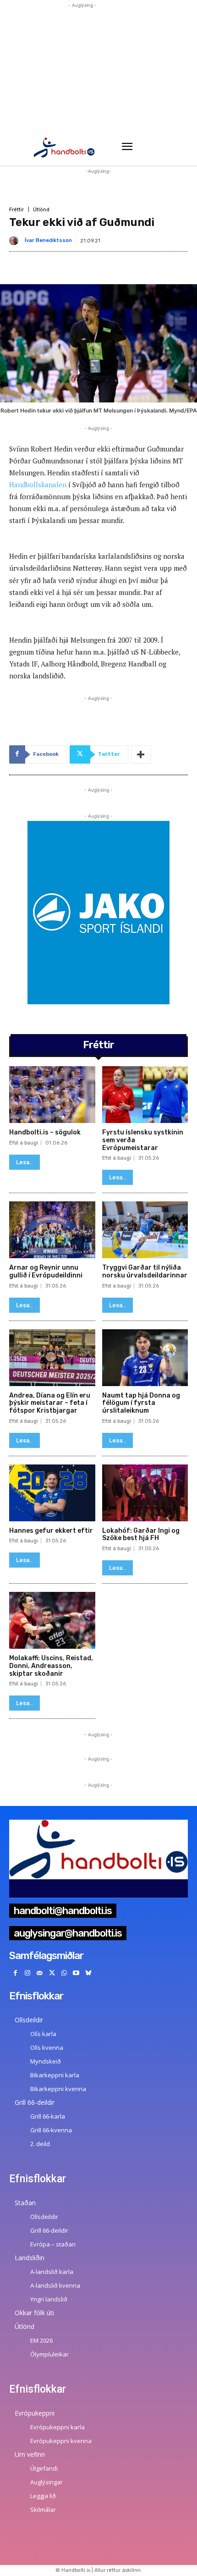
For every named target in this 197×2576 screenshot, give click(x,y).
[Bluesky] (89, 1973)
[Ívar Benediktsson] (16, 241)
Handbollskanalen (39, 484)
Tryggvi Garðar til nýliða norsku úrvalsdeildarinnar (145, 1271)
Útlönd (41, 210)
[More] (141, 754)
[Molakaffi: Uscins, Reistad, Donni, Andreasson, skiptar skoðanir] (52, 1620)
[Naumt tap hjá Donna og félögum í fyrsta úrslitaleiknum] (145, 1358)
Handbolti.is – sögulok (45, 1132)
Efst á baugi (24, 1143)
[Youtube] (76, 1973)
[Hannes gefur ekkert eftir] (52, 1493)
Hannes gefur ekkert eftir (51, 1531)
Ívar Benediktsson (48, 240)
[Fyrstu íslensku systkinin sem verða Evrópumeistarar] (145, 1095)
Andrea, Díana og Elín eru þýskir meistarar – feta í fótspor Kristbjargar (50, 1403)
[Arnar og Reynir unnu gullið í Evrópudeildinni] (52, 1230)
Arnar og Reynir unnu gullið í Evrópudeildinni (46, 1271)
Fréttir (16, 210)
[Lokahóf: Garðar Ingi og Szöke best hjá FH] (145, 1493)
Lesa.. (25, 1162)
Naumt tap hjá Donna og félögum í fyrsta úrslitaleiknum (141, 1403)
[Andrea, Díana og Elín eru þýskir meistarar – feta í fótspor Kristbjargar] (52, 1358)
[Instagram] (28, 1973)
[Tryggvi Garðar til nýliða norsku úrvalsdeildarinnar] (145, 1230)
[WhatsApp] (64, 1973)
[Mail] (40, 1973)
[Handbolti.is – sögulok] (52, 1095)
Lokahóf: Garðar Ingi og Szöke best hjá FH (141, 1535)
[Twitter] (52, 1973)
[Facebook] (15, 1973)
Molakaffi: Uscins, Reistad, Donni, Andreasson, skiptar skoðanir (51, 1666)
